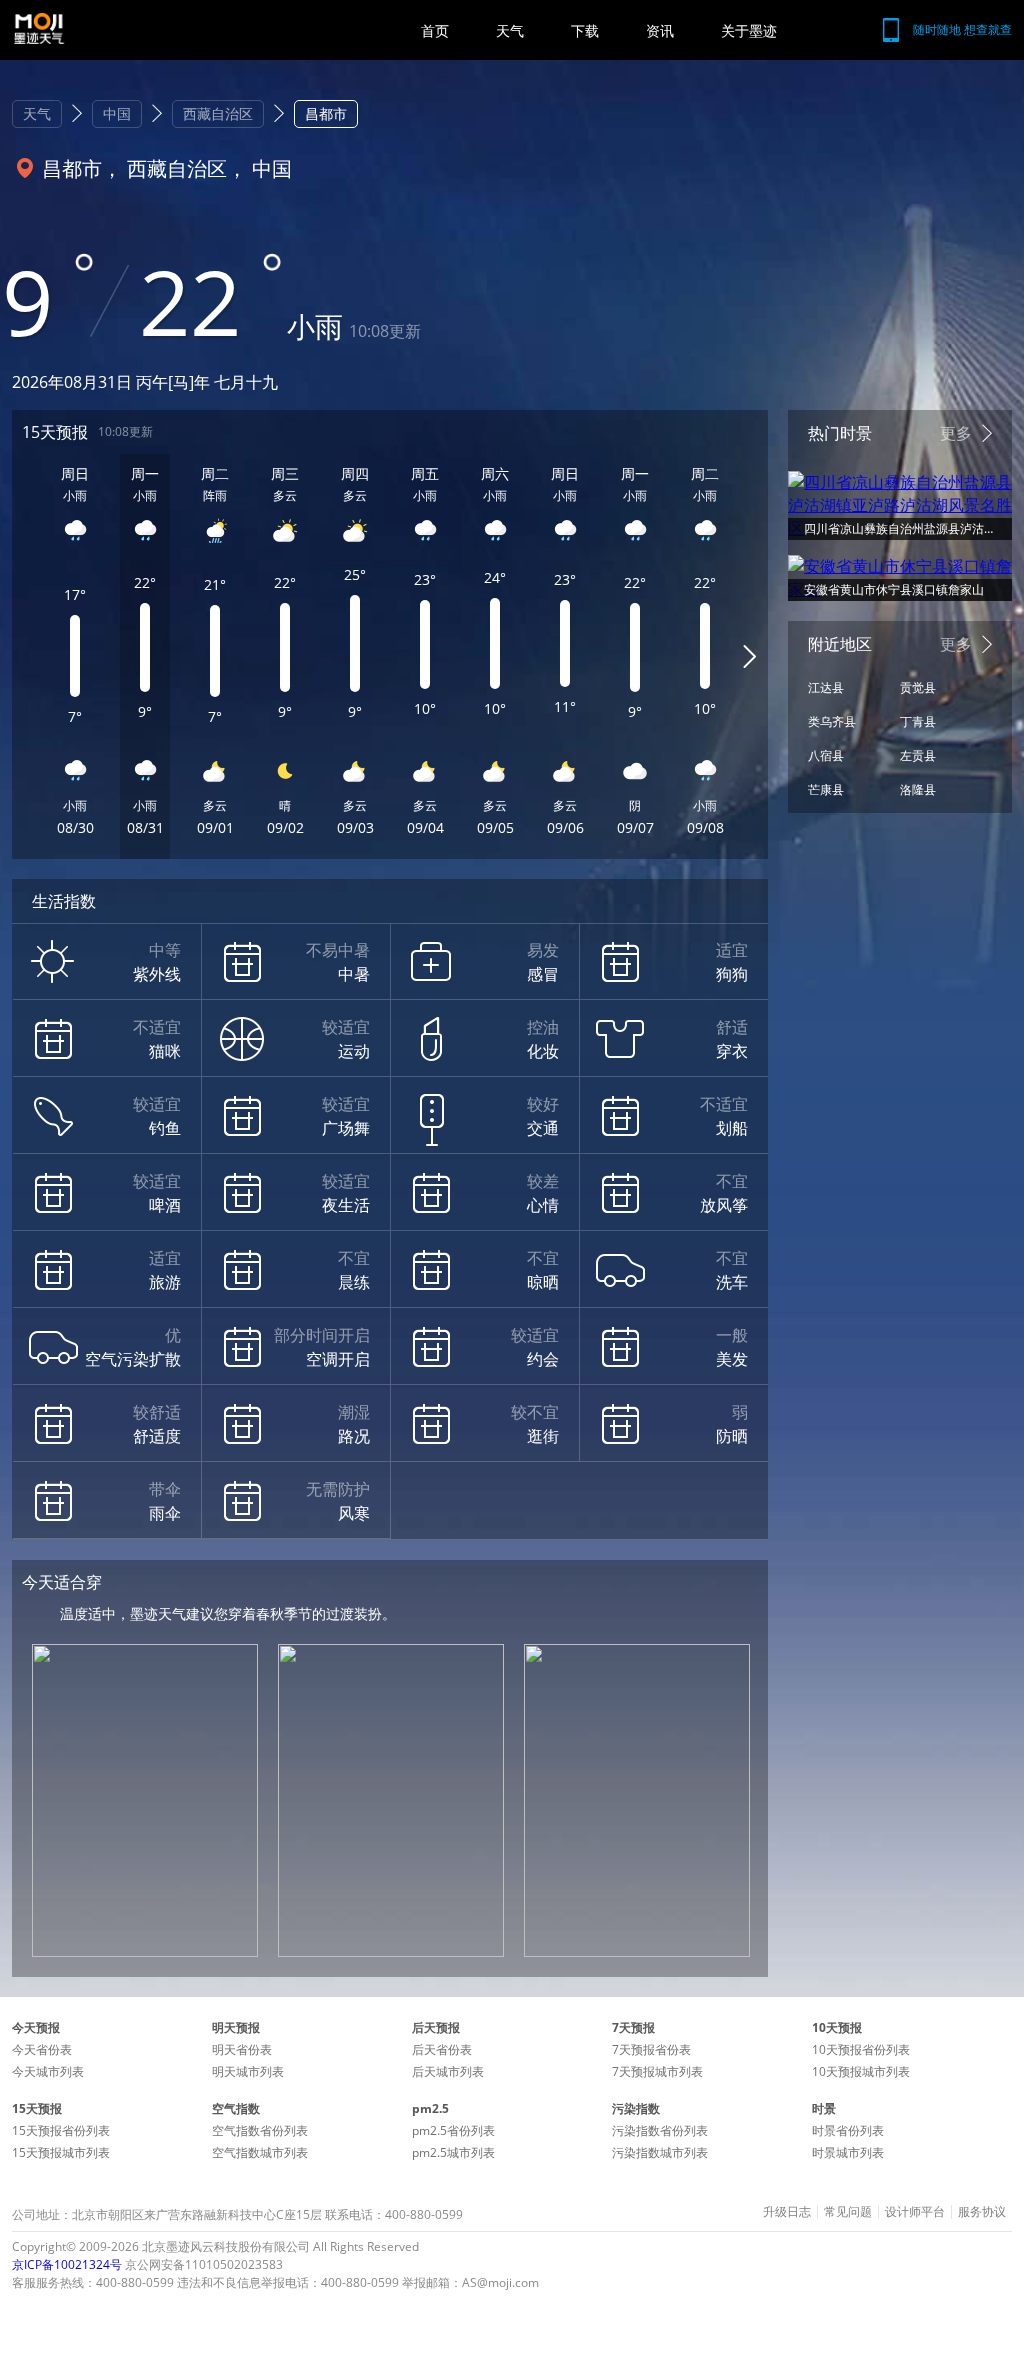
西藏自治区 (218, 113)
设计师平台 (915, 2212)
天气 (510, 30)
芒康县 (826, 789)
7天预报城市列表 (657, 2071)
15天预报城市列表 (61, 2152)
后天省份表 (442, 2049)
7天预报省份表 (651, 2049)
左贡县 (918, 755)
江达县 (826, 687)
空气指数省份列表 (260, 2130)
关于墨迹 (749, 30)
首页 (435, 30)
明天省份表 (242, 2049)
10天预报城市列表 (861, 2071)
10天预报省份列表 (861, 2049)
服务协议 (982, 2212)
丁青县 (918, 721)
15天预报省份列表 (61, 2130)
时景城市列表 (848, 2152)
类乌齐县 (832, 721)
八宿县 (826, 755)
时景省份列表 (848, 2130)
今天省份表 (42, 2049)
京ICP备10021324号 (67, 2264)
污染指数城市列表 (660, 2152)
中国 (117, 113)
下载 (585, 30)
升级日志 (787, 2212)
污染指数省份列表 (660, 2130)
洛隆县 (918, 789)
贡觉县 (918, 687)
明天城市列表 (248, 2071)
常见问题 (848, 2212)
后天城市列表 (448, 2071)
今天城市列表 (48, 2071)
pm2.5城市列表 (453, 2152)
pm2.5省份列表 (453, 2130)
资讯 (660, 30)
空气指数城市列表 (260, 2152)
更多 (956, 433)
